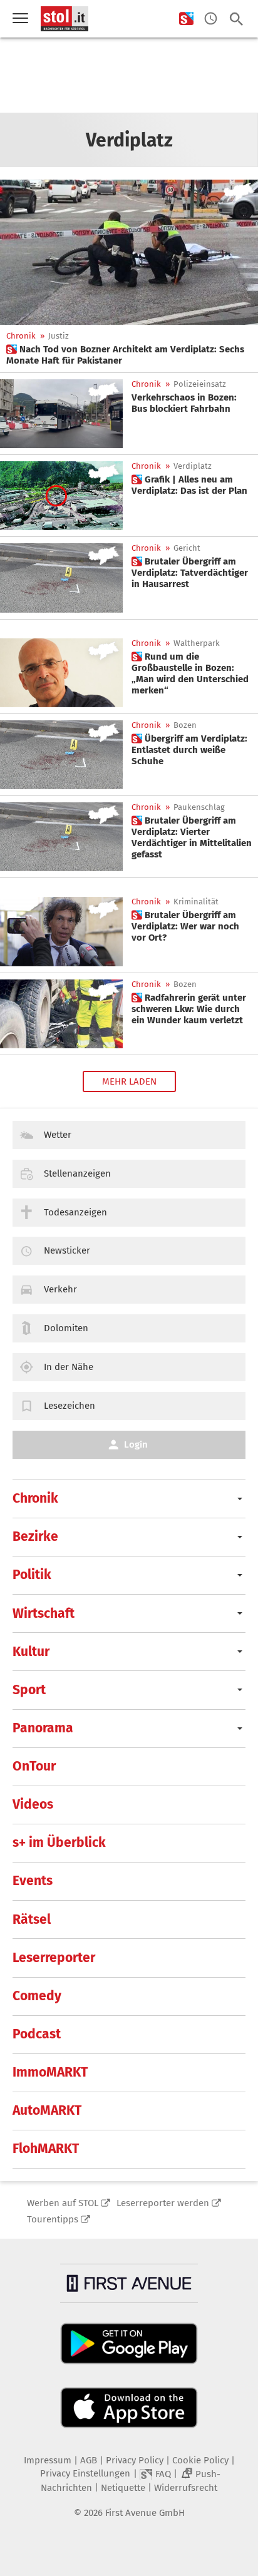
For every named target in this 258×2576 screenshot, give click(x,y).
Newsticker (67, 1250)
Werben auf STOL (63, 2203)
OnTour (34, 1766)
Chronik (21, 336)
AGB (89, 2460)
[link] (129, 355)
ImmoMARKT (50, 2072)
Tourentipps (53, 2219)
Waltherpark (197, 643)
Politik (32, 1575)
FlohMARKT (46, 2149)
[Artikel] (61, 414)
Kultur (31, 1652)
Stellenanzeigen (77, 1173)
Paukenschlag (199, 807)
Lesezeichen (70, 1406)
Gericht (187, 548)
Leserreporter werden (163, 2203)
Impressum (48, 2460)
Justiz (59, 336)
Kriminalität (196, 902)
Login (136, 1444)
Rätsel (32, 1919)
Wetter (58, 1135)
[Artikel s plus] (129, 252)
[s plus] (186, 19)
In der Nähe (69, 1367)
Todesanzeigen (75, 1212)
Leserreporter (54, 1958)
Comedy (37, 1996)
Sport (29, 1690)
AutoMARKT (47, 2110)
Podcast (37, 2034)
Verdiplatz (193, 466)
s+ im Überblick (59, 1843)
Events (33, 1881)
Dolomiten (66, 1328)
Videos (33, 1804)
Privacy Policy (135, 2460)
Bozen (185, 725)
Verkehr (60, 1289)
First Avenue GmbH (145, 2513)
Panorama (43, 1728)
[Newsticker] (211, 19)
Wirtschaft (44, 1613)
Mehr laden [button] (129, 1081)
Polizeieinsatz (200, 384)
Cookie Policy (200, 2460)
